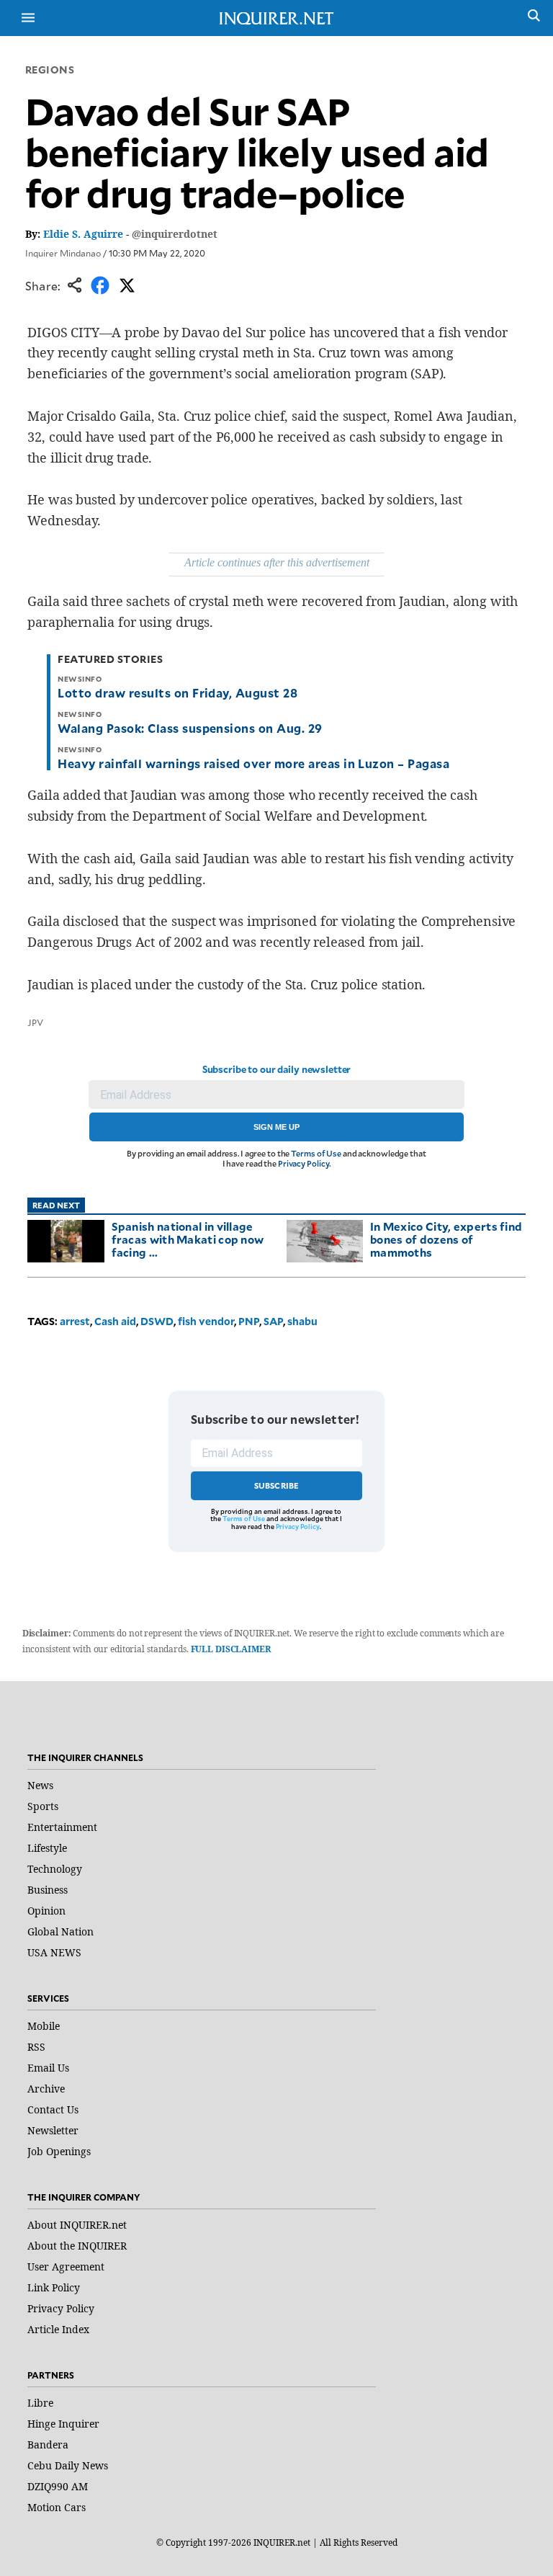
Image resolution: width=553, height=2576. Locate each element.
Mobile (44, 2026)
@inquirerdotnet (175, 234)
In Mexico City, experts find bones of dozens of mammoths (446, 1239)
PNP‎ (249, 1321)
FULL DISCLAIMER (231, 1649)
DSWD (157, 1321)
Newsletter (53, 2130)
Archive (46, 2089)
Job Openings (59, 2151)
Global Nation (60, 1931)
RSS (36, 2047)
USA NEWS (54, 1952)
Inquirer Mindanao (63, 253)
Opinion (46, 1911)
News (40, 1785)
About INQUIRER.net (77, 2225)
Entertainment (62, 1827)
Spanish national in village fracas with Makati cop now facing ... (188, 1239)
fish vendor (206, 1321)
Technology (55, 1869)
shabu (302, 1321)
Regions (50, 70)
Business (48, 1890)
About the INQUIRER (77, 2246)
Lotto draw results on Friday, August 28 (177, 692)
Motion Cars (57, 2507)
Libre (40, 2403)
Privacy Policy (304, 1163)
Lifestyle (47, 1848)
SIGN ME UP (276, 1127)
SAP (273, 1321)
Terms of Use (316, 1153)
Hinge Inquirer (63, 2424)
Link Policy (54, 2287)
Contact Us (53, 2109)
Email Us (48, 2068)
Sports (43, 1806)
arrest (75, 1321)
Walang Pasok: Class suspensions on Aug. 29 (190, 728)
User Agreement (66, 2267)
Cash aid (115, 1321)
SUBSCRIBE (277, 1485)
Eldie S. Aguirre (83, 234)
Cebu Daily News (68, 2465)
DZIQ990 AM (58, 2486)
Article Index (58, 2329)
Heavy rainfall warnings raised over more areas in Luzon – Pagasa (253, 763)
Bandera (48, 2444)
